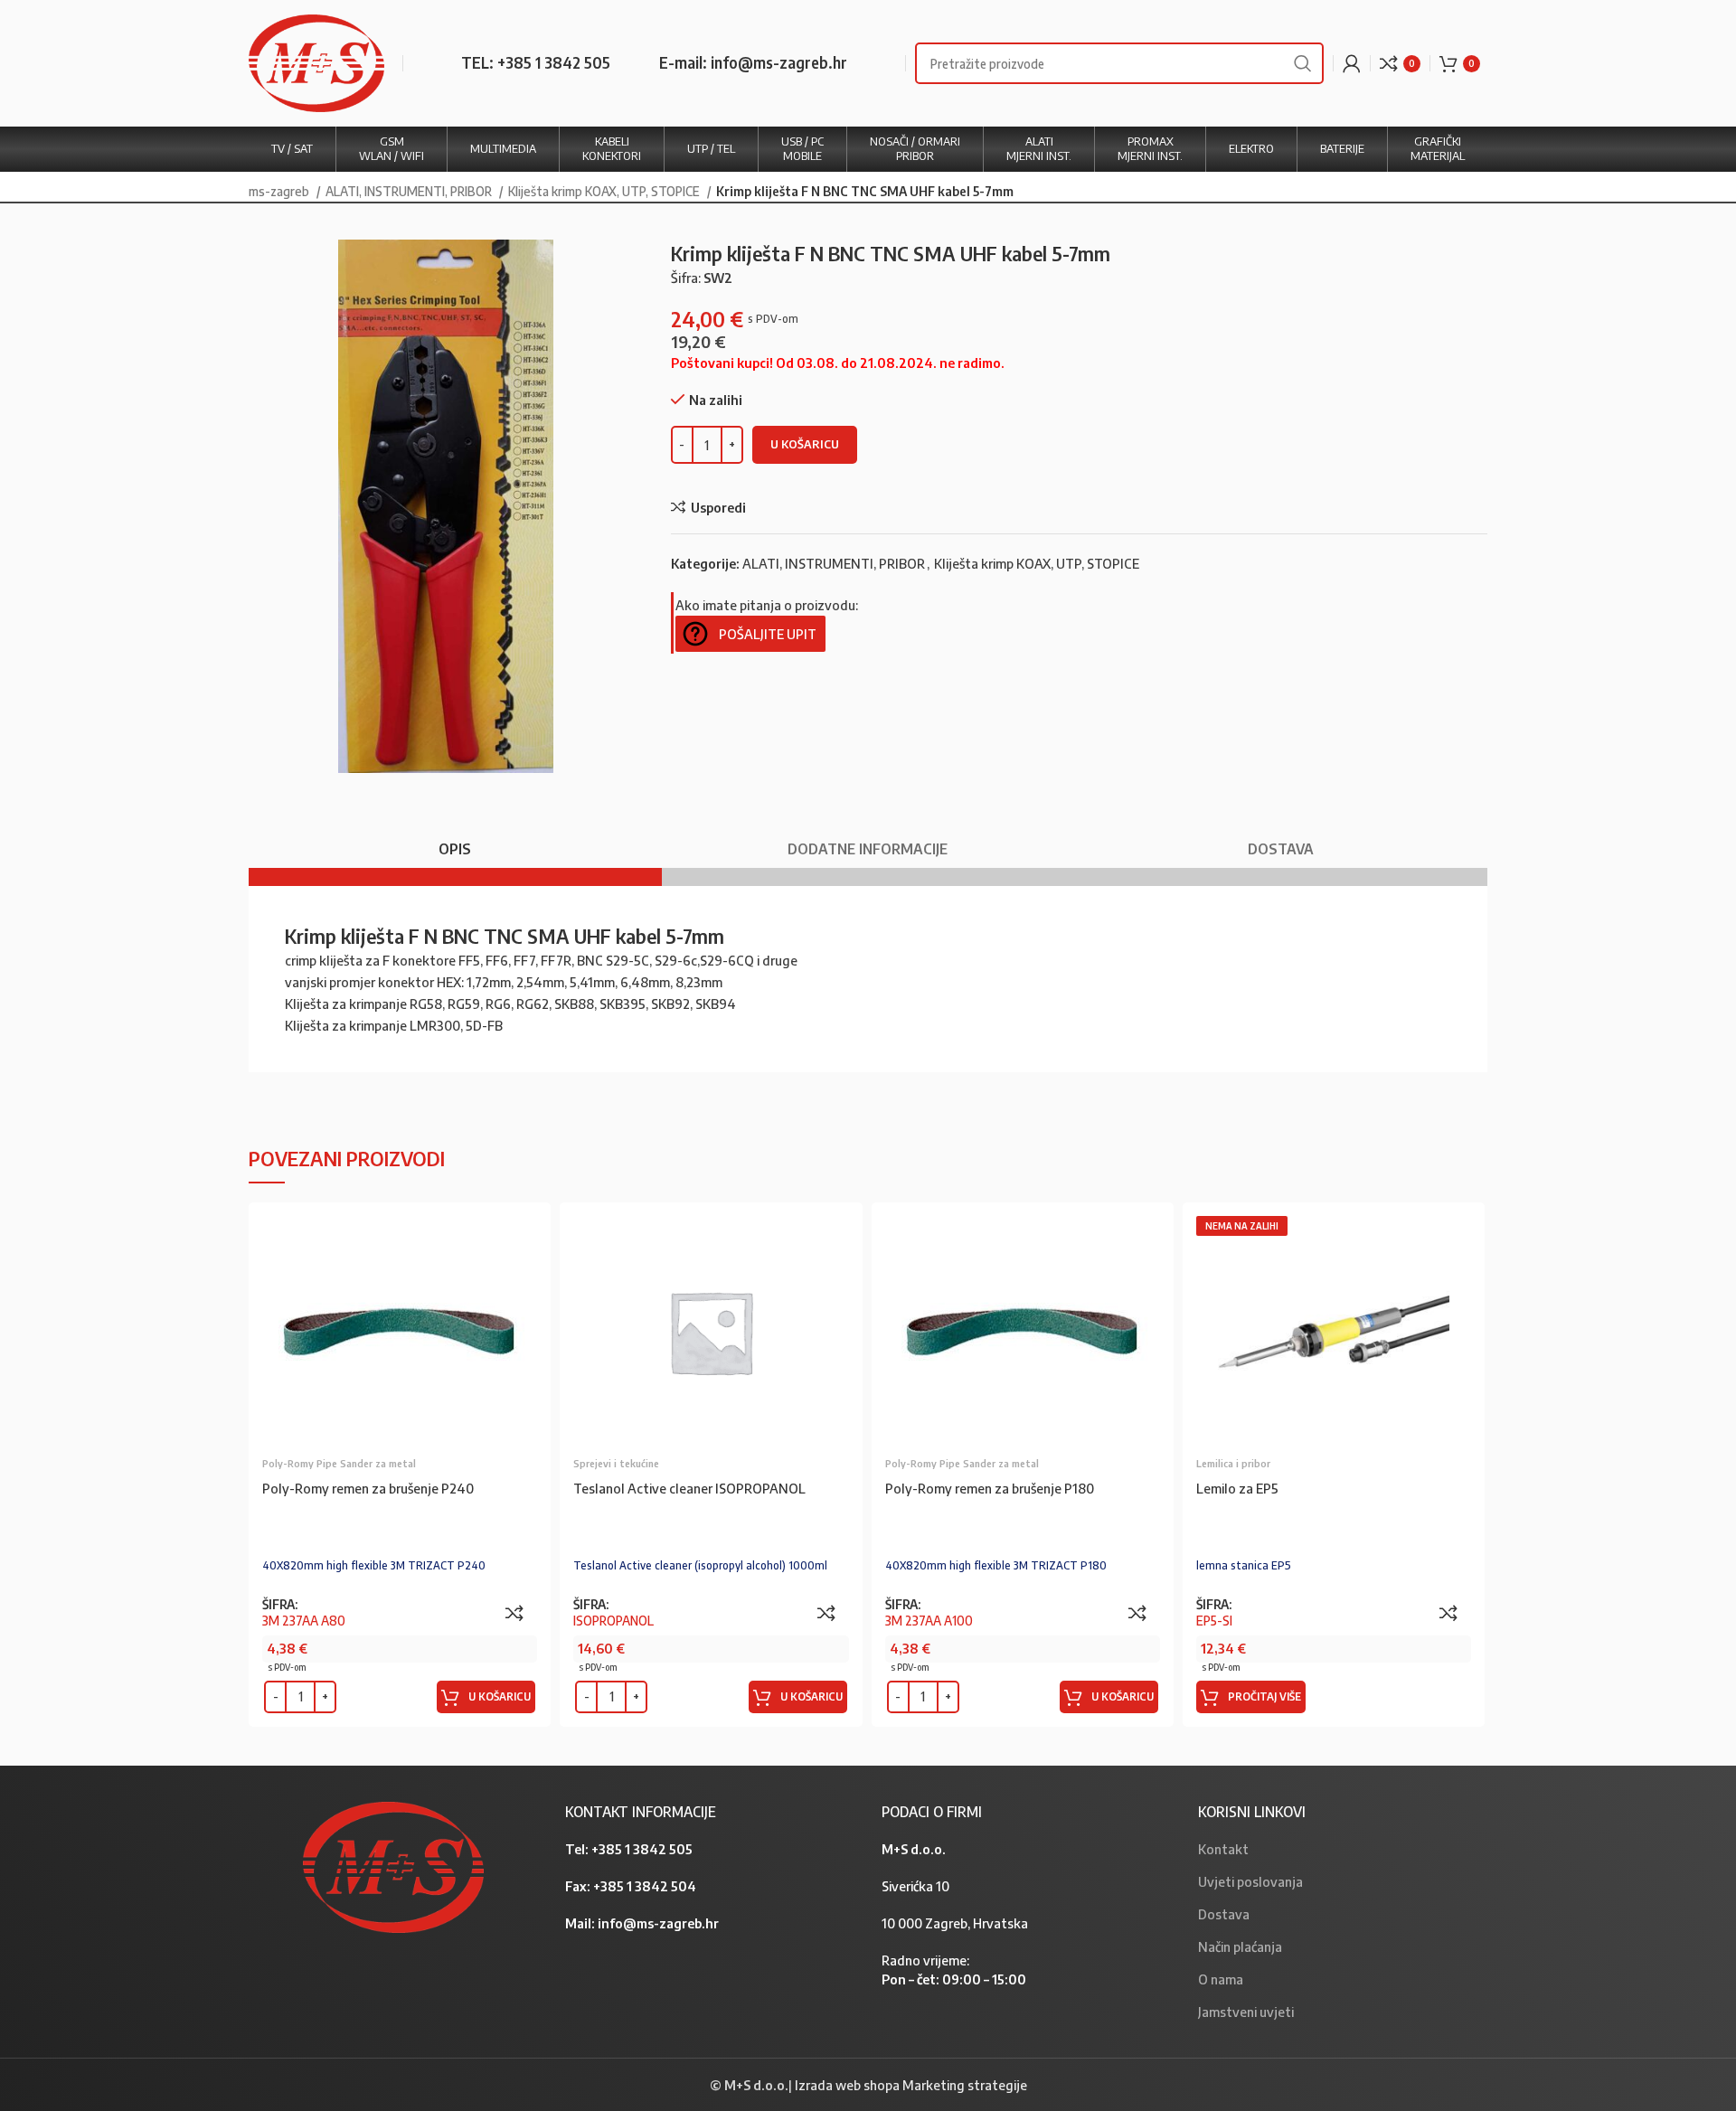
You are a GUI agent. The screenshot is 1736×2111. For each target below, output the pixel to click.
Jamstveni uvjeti (1246, 2012)
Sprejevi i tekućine (616, 1463)
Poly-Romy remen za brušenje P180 (990, 1488)
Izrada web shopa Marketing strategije (911, 2085)
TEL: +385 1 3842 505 (536, 62)
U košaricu (805, 444)
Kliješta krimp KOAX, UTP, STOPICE (605, 191)
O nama (1221, 1979)
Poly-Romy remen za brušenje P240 (368, 1488)
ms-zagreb (280, 191)
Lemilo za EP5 (1237, 1488)
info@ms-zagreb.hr (658, 1923)
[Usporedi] (514, 1613)
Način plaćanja (1240, 1946)
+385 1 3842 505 (642, 1849)
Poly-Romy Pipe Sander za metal (339, 1463)
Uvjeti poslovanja (1250, 1881)
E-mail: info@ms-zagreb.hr (753, 62)
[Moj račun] (1352, 63)
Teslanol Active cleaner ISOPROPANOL (689, 1488)
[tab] (455, 840)
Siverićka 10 (915, 1886)
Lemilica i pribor (1233, 1463)
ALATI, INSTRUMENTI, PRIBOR (410, 191)
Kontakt (1223, 1849)
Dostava (1224, 1914)
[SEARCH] (1303, 63)
